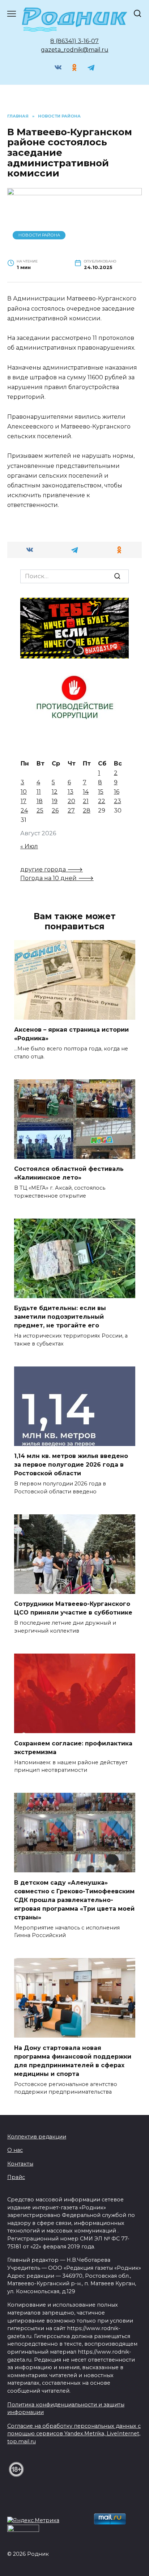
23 (118, 801)
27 (71, 811)
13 (71, 792)
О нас (15, 2150)
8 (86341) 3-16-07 (74, 41)
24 (24, 811)
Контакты (20, 2164)
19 (55, 801)
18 (40, 801)
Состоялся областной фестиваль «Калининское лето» (69, 1173)
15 (101, 792)
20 (71, 801)
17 (24, 801)
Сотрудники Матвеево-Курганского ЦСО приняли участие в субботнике (73, 1608)
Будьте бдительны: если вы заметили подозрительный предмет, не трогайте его (60, 1317)
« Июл (29, 846)
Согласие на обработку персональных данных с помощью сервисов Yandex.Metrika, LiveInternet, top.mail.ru (74, 2434)
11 (39, 792)
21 (86, 801)
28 (87, 811)
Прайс (16, 2177)
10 (24, 792)
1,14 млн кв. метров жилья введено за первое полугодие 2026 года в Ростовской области (71, 1465)
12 (55, 792)
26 (55, 811)
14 (86, 792)
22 (102, 801)
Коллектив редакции (37, 2137)
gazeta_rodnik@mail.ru (75, 50)
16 (117, 792)
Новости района (39, 235)
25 (40, 811)
